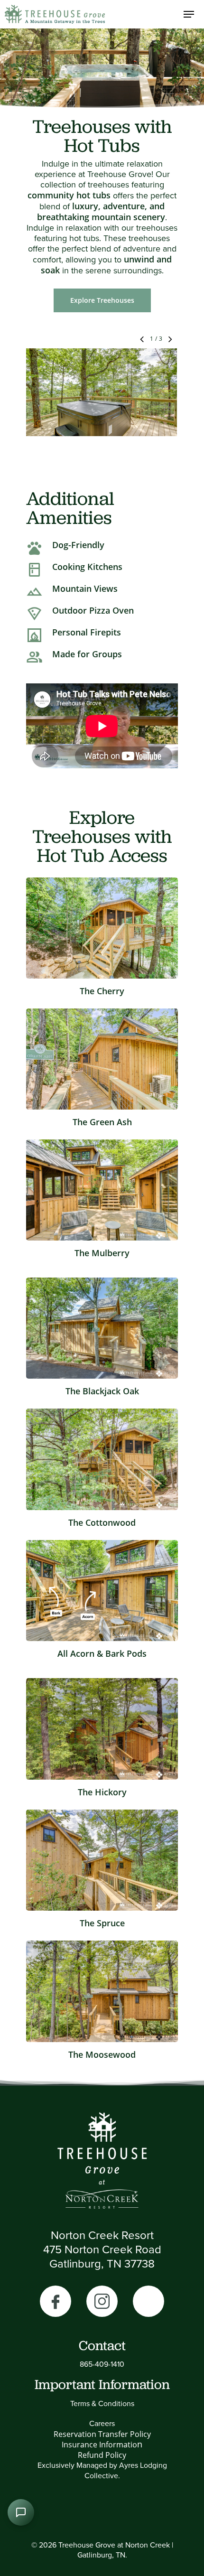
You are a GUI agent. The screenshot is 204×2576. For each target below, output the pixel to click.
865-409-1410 (102, 2364)
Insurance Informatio (99, 2445)
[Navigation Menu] (189, 14)
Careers (102, 2423)
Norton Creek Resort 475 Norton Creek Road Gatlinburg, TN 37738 (102, 2249)
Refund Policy (102, 2455)
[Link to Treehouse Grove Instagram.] (102, 2301)
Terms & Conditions (102, 2403)
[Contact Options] (21, 2512)
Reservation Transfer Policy (102, 2434)
